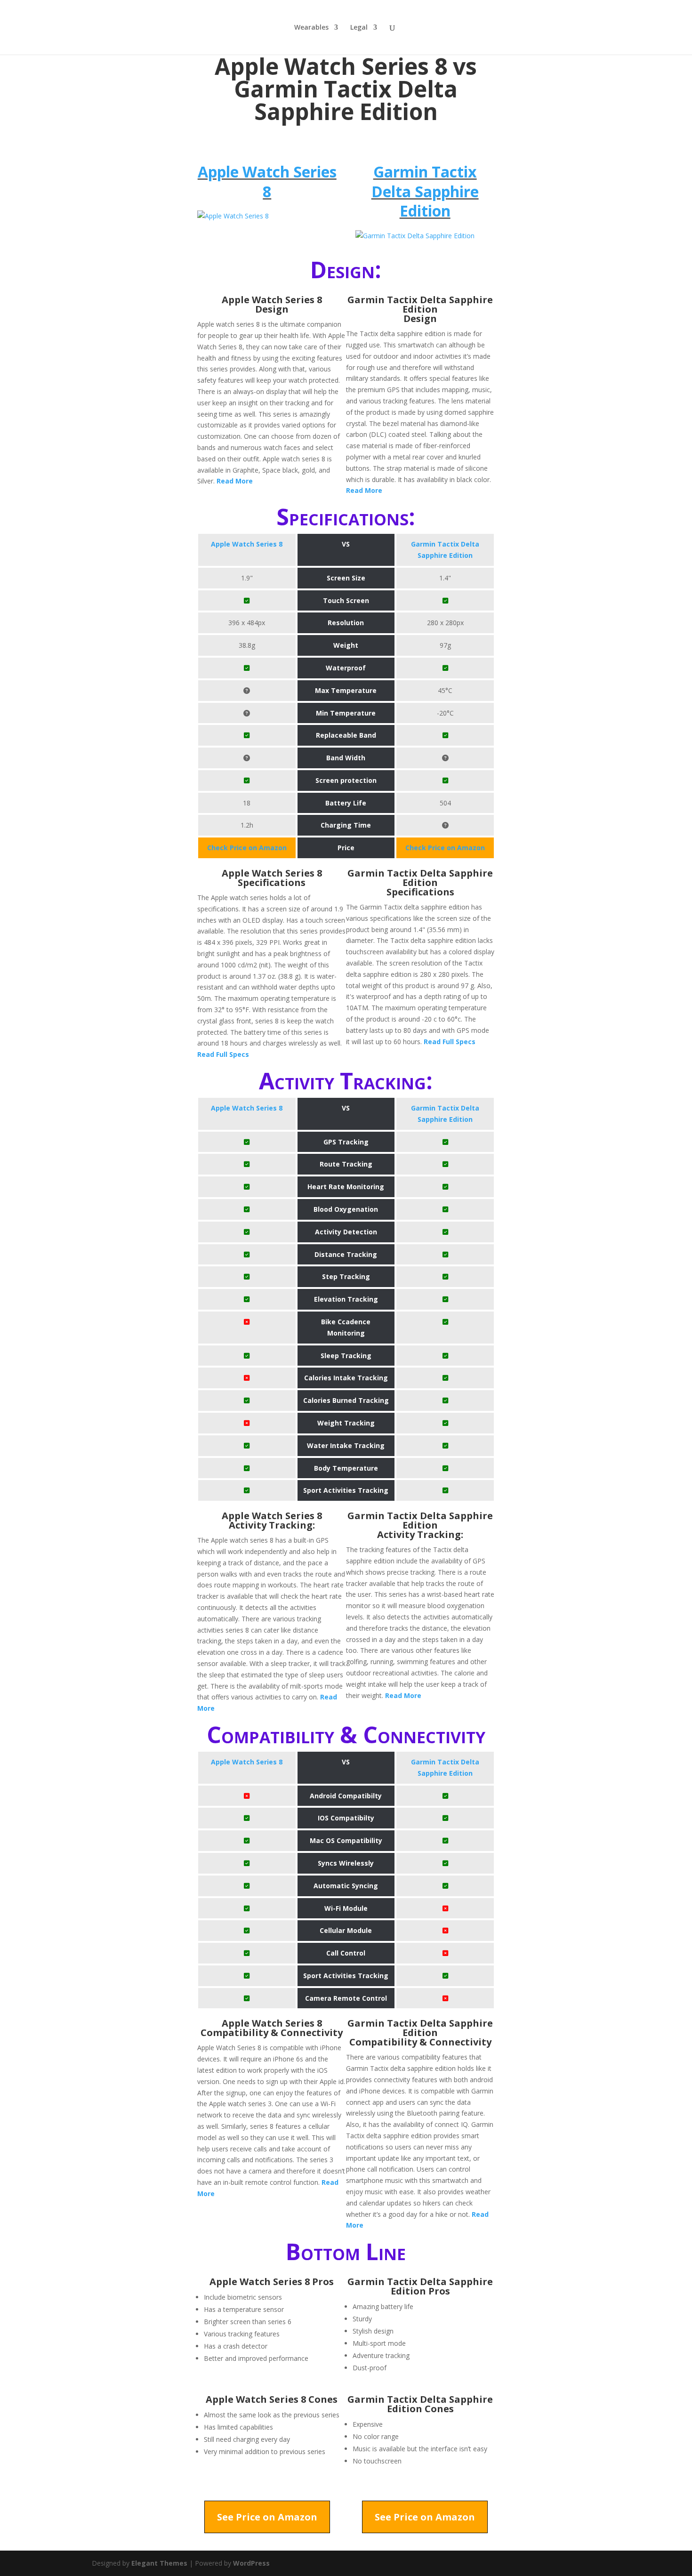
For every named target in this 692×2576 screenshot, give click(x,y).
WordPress (251, 2563)
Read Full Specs (223, 1054)
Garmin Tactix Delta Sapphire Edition (425, 191)
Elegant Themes (159, 2563)
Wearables (311, 28)
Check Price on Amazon (247, 848)
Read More (235, 481)
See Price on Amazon (267, 2517)
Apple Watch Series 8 (267, 181)
